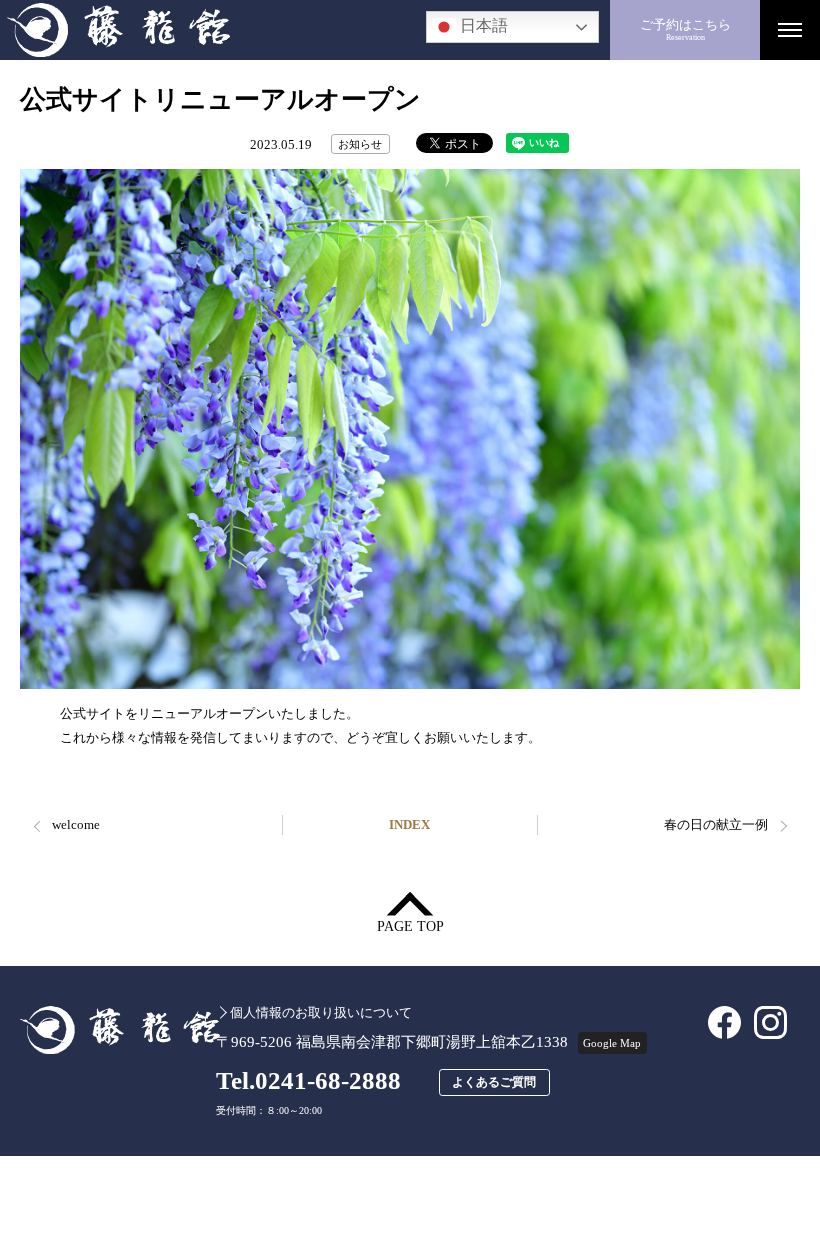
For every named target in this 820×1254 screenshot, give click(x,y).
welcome (76, 824)
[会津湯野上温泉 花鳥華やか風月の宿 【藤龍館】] (305, 30)
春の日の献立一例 (716, 824)
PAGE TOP (410, 926)
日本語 (482, 26)
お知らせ (360, 144)
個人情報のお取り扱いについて (320, 1012)
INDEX (409, 824)
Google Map (612, 1043)
